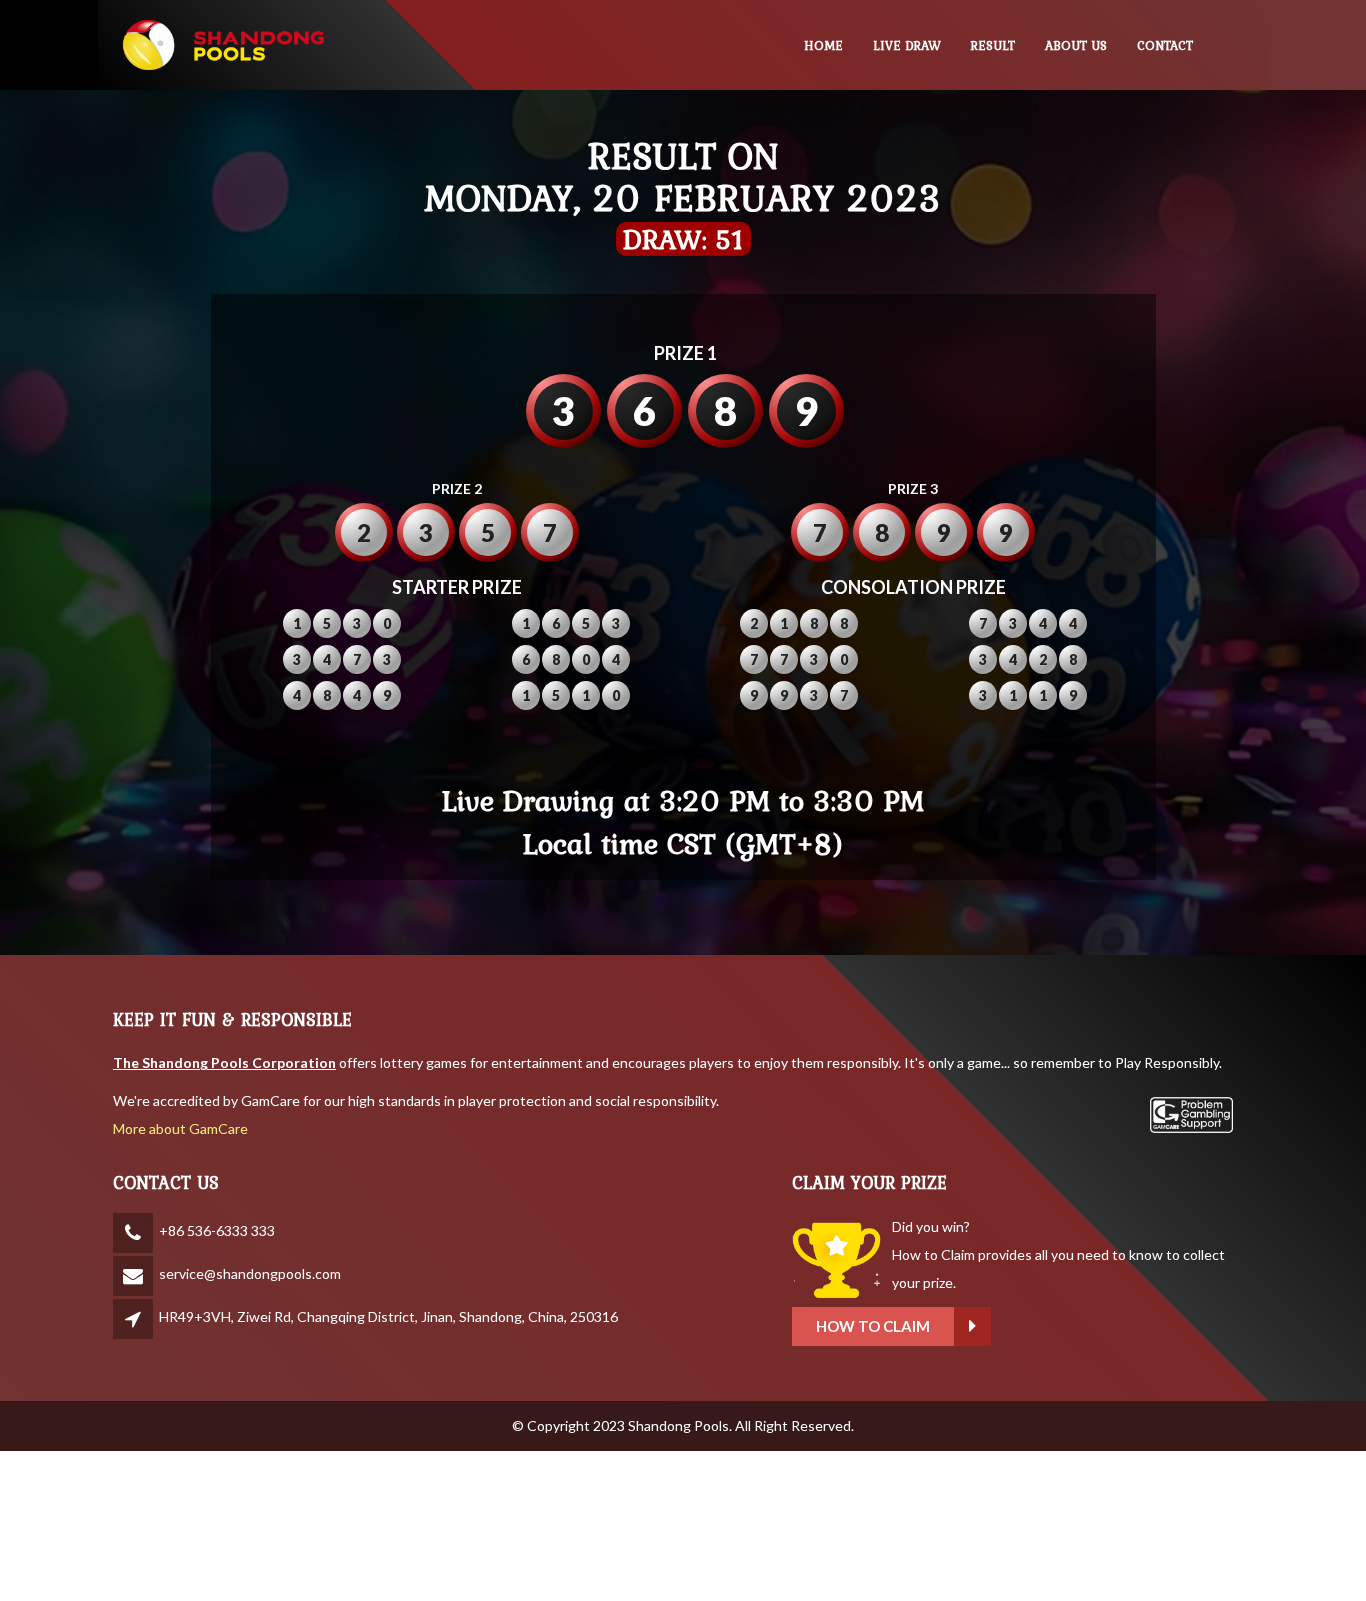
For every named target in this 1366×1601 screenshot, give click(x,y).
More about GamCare (180, 1128)
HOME (823, 45)
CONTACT (1165, 45)
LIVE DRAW (907, 45)
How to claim (873, 1326)
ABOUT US (1076, 45)
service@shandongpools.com (250, 1273)
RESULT (993, 45)
